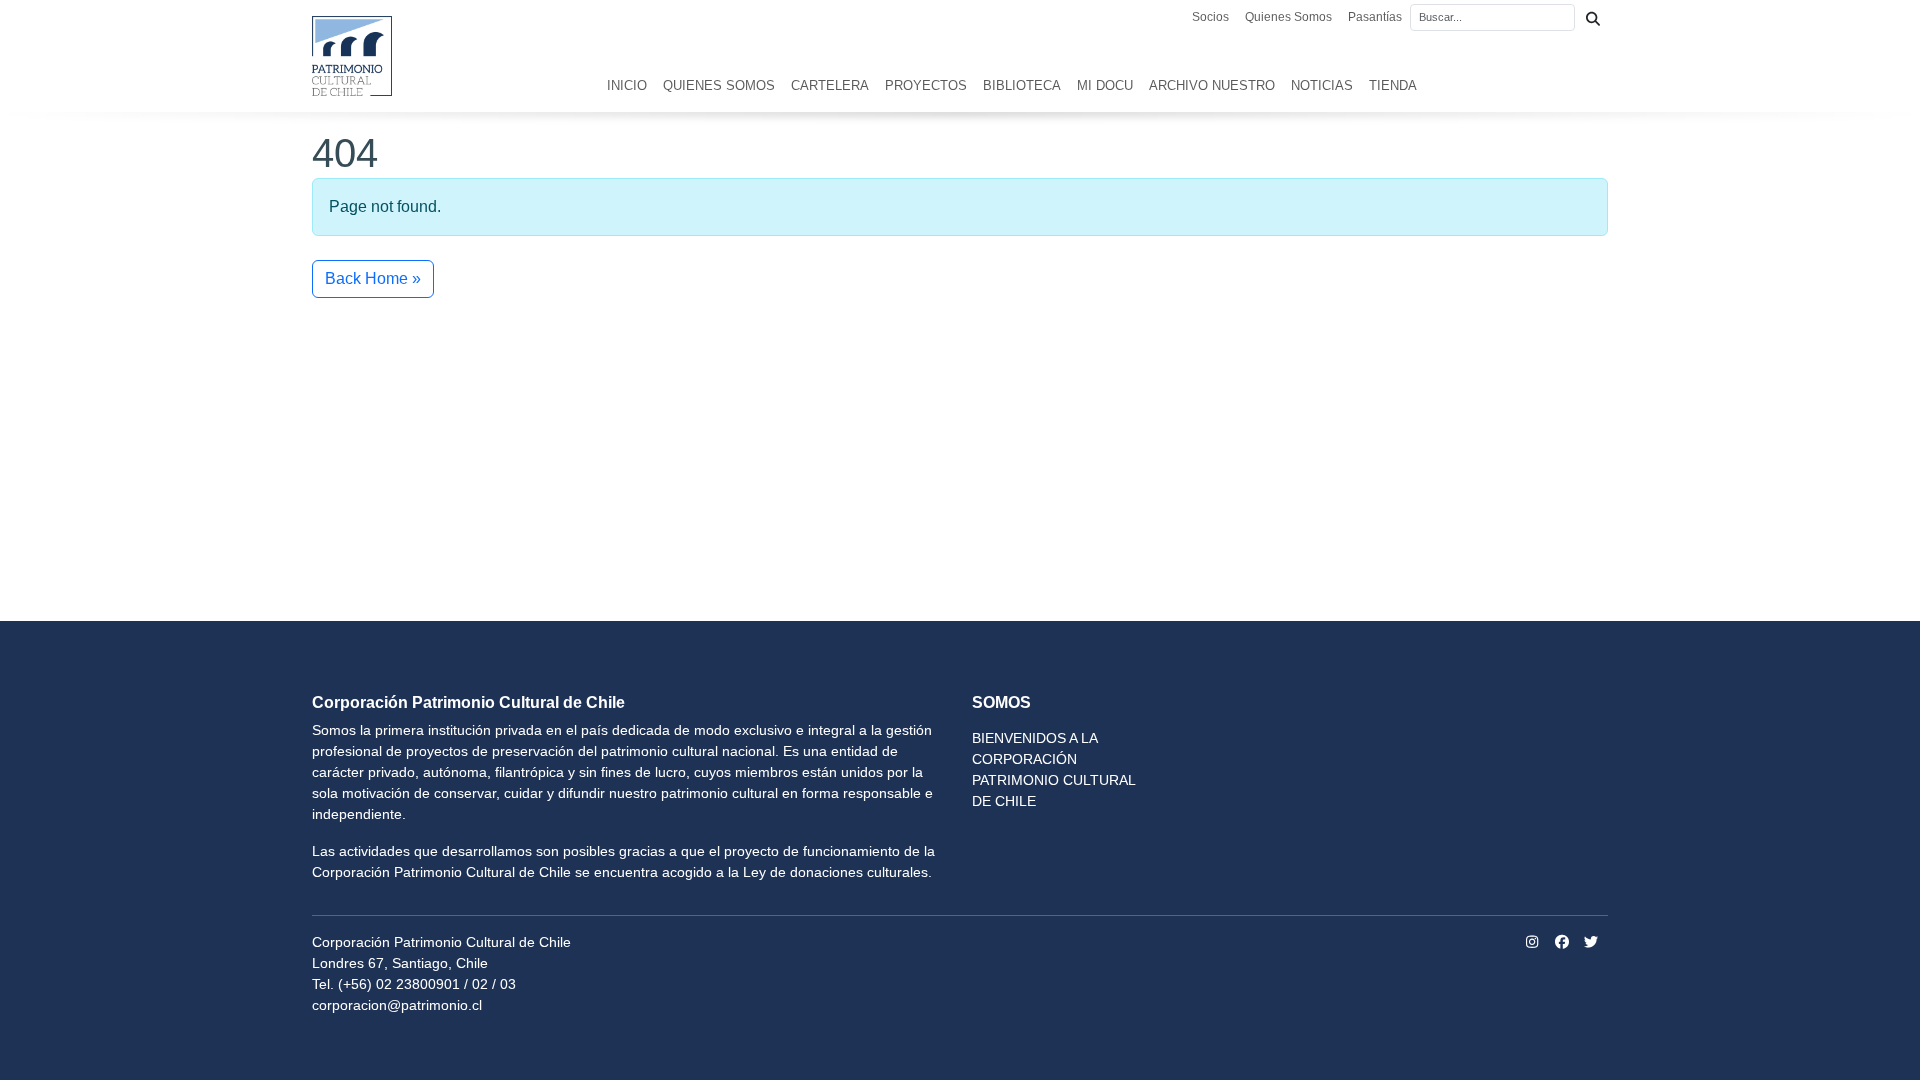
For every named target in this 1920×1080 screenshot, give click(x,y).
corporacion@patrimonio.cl (397, 1005)
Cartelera (830, 85)
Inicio (627, 85)
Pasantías (1375, 17)
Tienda (1393, 85)
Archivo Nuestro (1212, 85)
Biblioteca (1022, 85)
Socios (1210, 17)
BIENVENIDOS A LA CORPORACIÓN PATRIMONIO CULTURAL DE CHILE (1053, 769)
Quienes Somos (1288, 17)
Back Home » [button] (373, 278)
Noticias (1322, 85)
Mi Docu (1105, 85)
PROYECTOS (926, 85)
